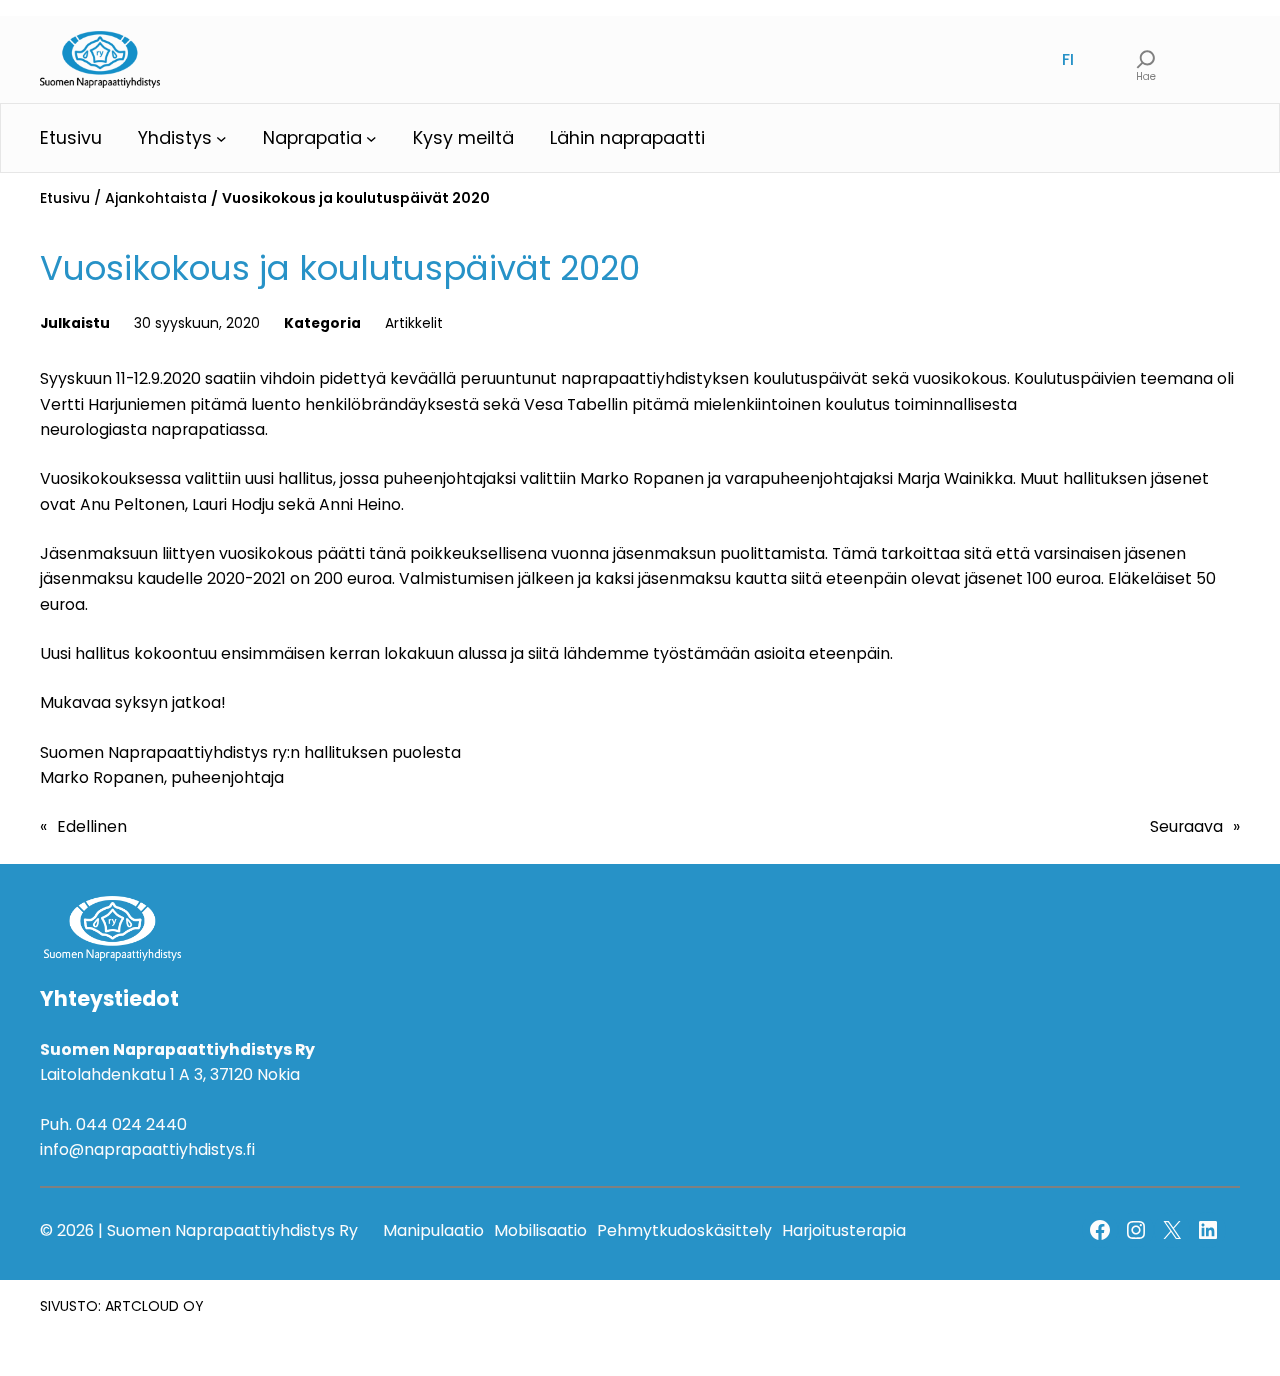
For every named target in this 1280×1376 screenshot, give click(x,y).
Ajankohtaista (156, 198)
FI (1068, 59)
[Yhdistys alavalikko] (221, 138)
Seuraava (1186, 826)
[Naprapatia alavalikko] (371, 138)
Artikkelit (414, 323)
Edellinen (92, 826)
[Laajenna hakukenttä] (1146, 59)
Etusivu (65, 198)
